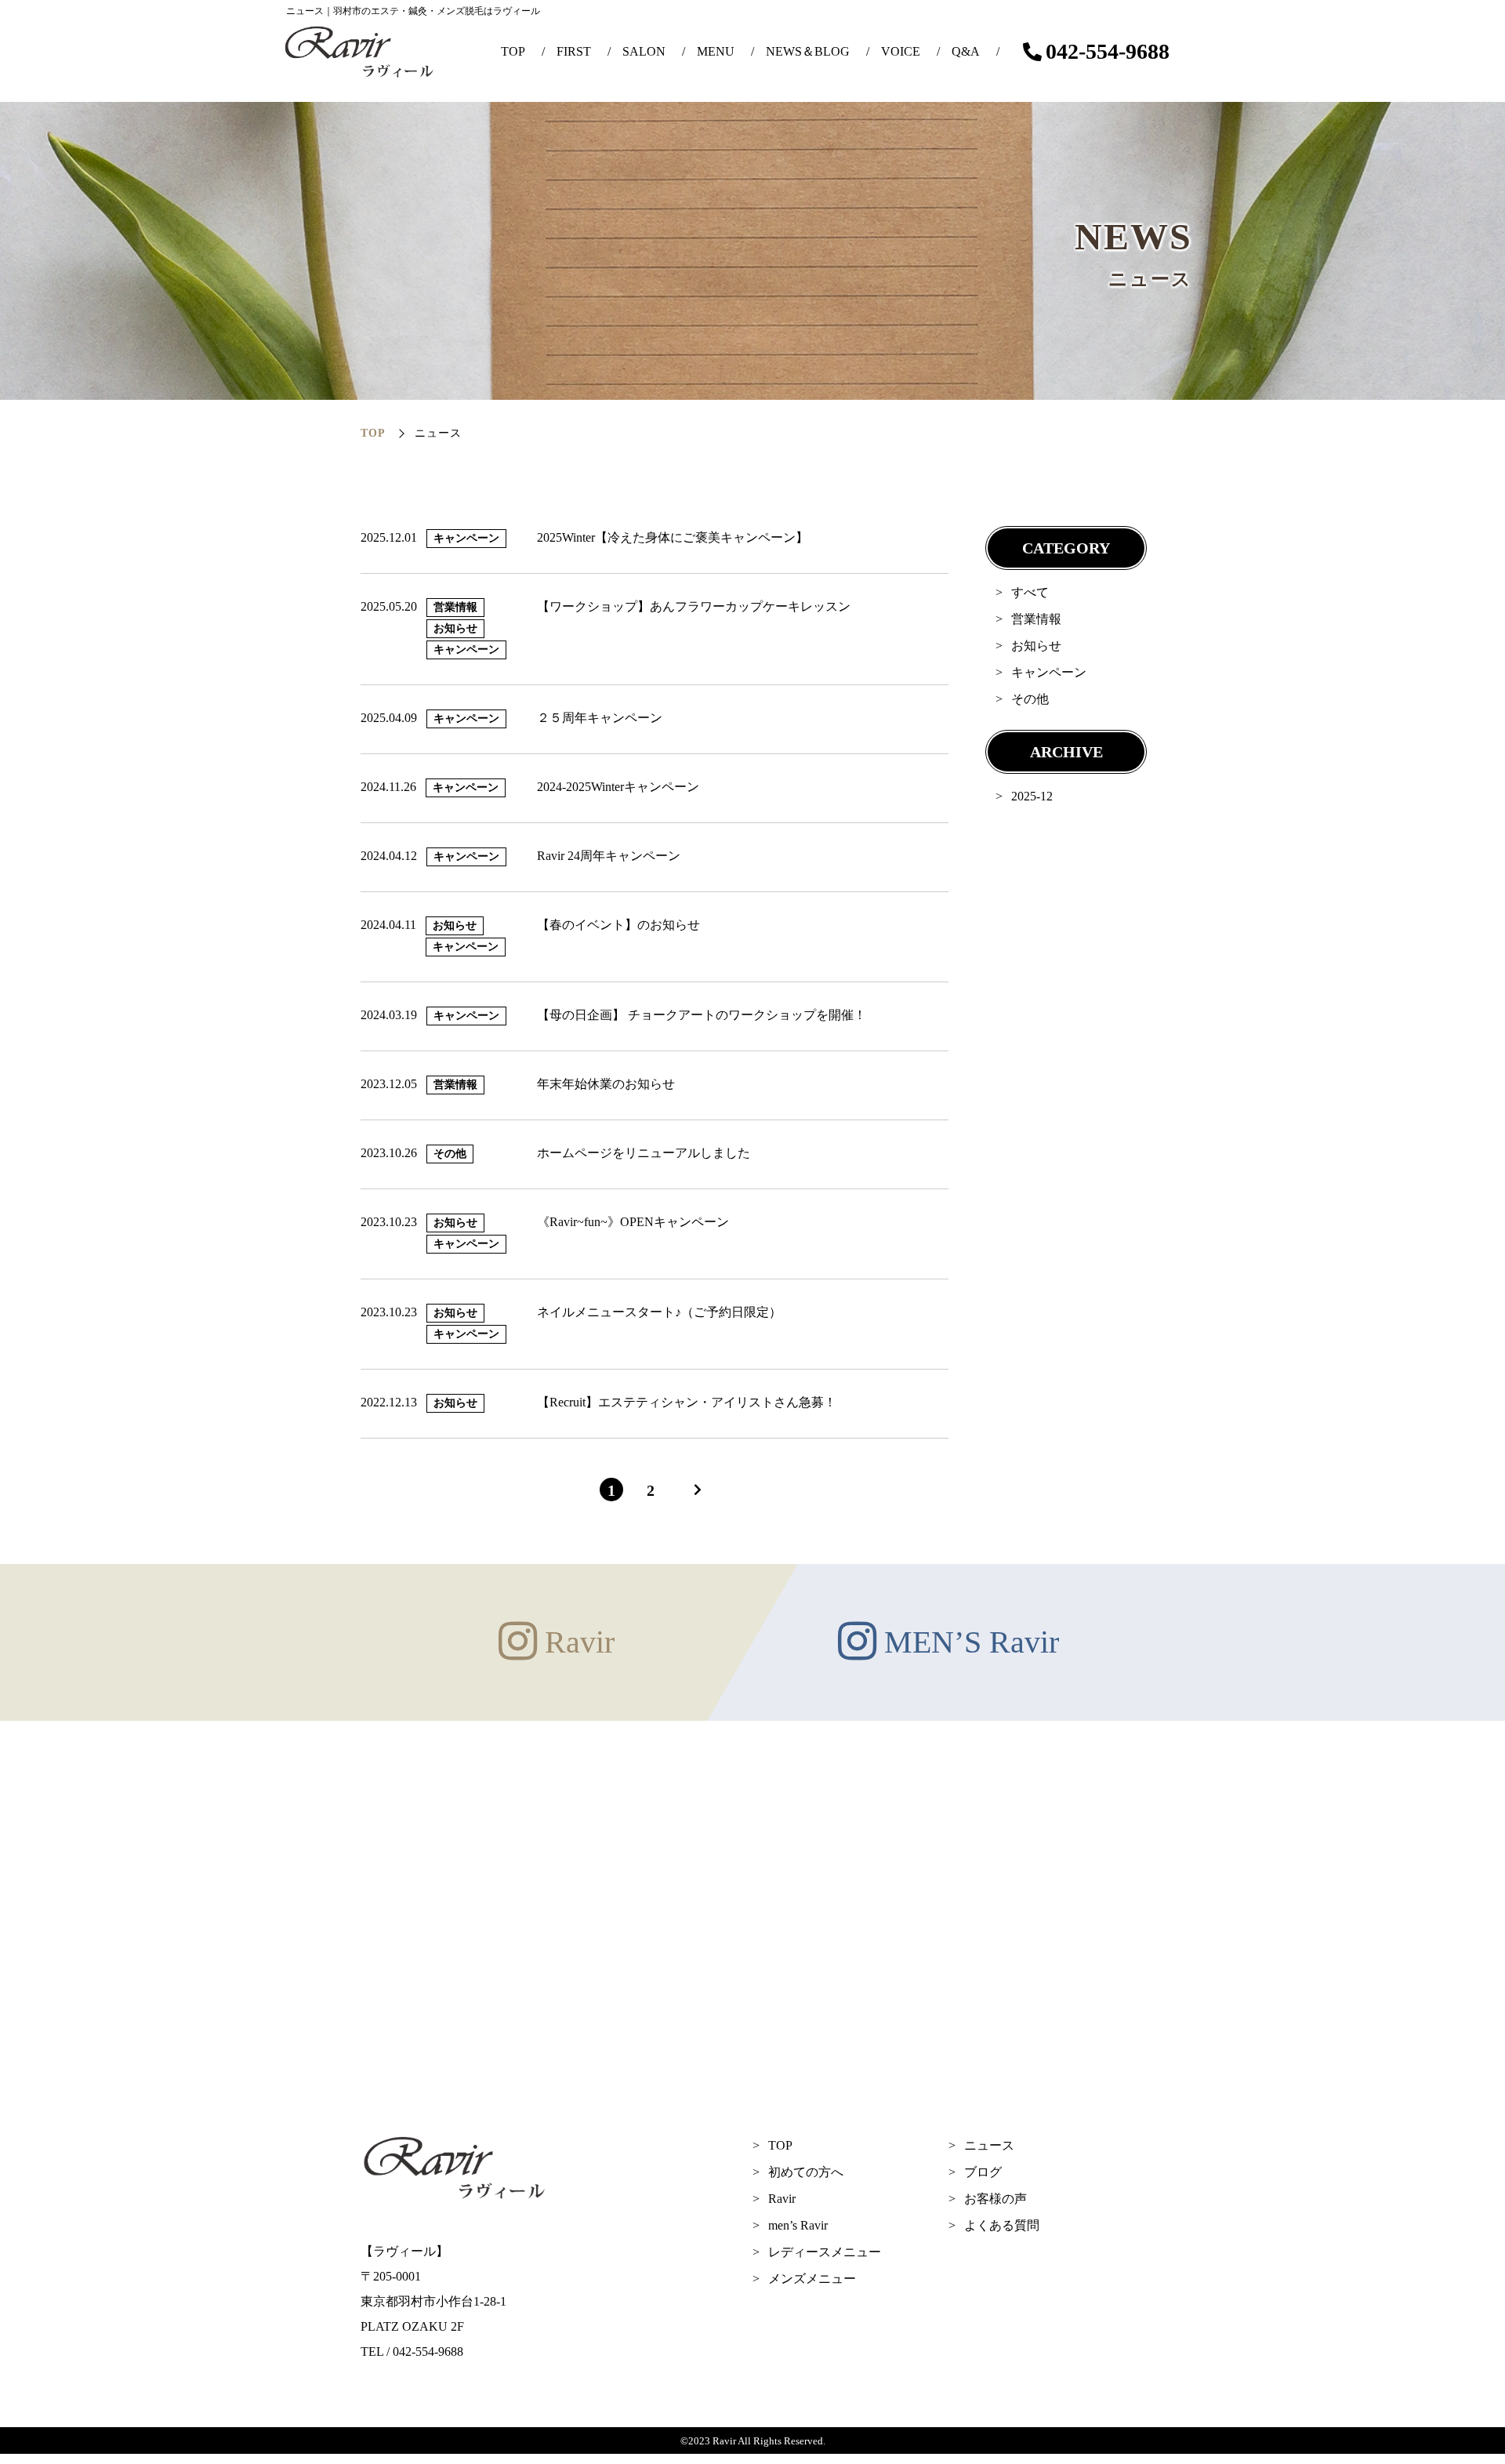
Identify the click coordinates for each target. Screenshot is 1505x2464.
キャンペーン (1049, 672)
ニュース (989, 2145)
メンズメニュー (812, 2279)
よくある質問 (1002, 2225)
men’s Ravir (798, 2225)
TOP (513, 51)
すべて (1030, 592)
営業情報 (1036, 619)
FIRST (574, 51)
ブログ (983, 2172)
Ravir (782, 2199)
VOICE (901, 51)
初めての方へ (806, 2172)
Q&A (966, 51)
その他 (1030, 699)
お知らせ (1036, 646)
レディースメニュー (825, 2252)
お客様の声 (995, 2199)
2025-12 (1032, 796)
